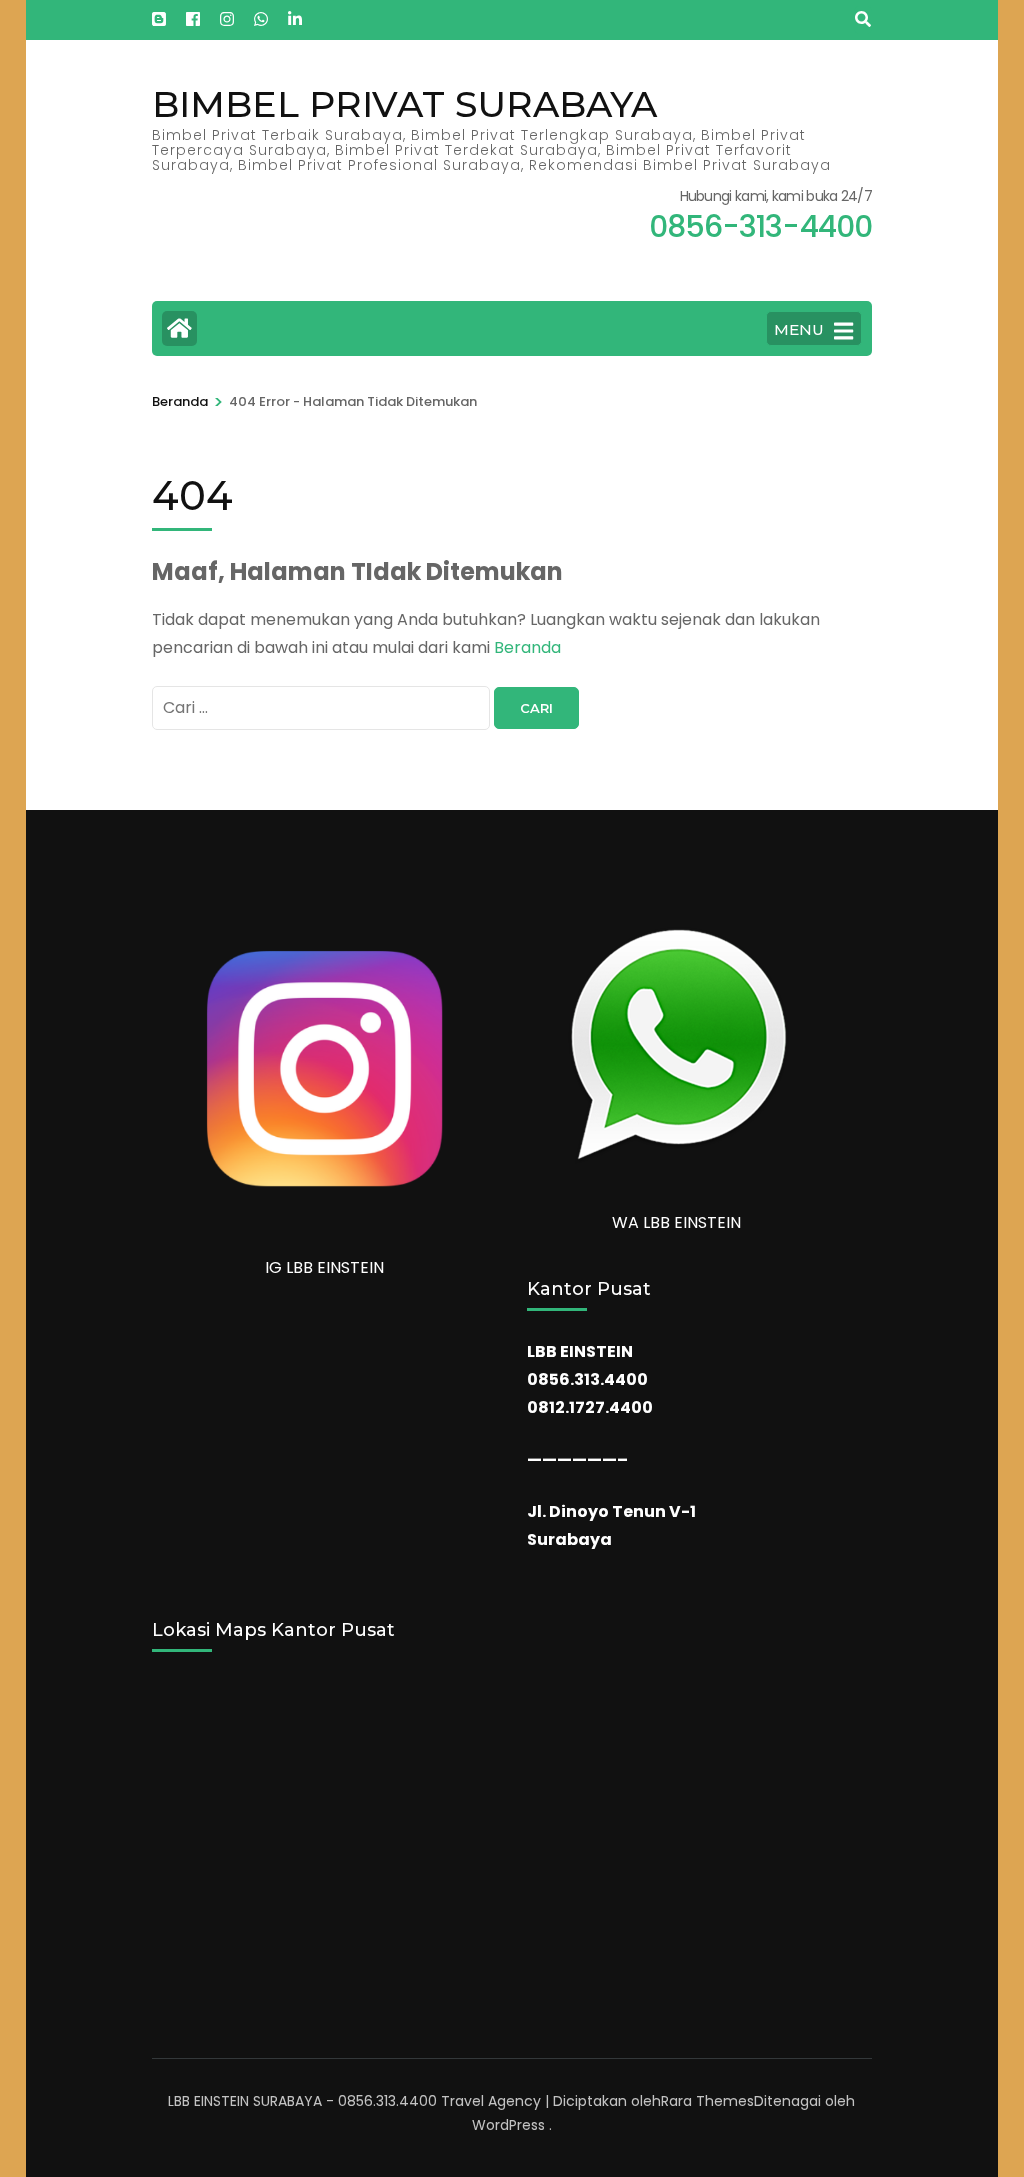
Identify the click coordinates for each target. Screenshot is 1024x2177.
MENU (799, 329)
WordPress (508, 2125)
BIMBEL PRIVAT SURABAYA (404, 104)
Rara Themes (707, 2101)
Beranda (527, 647)
